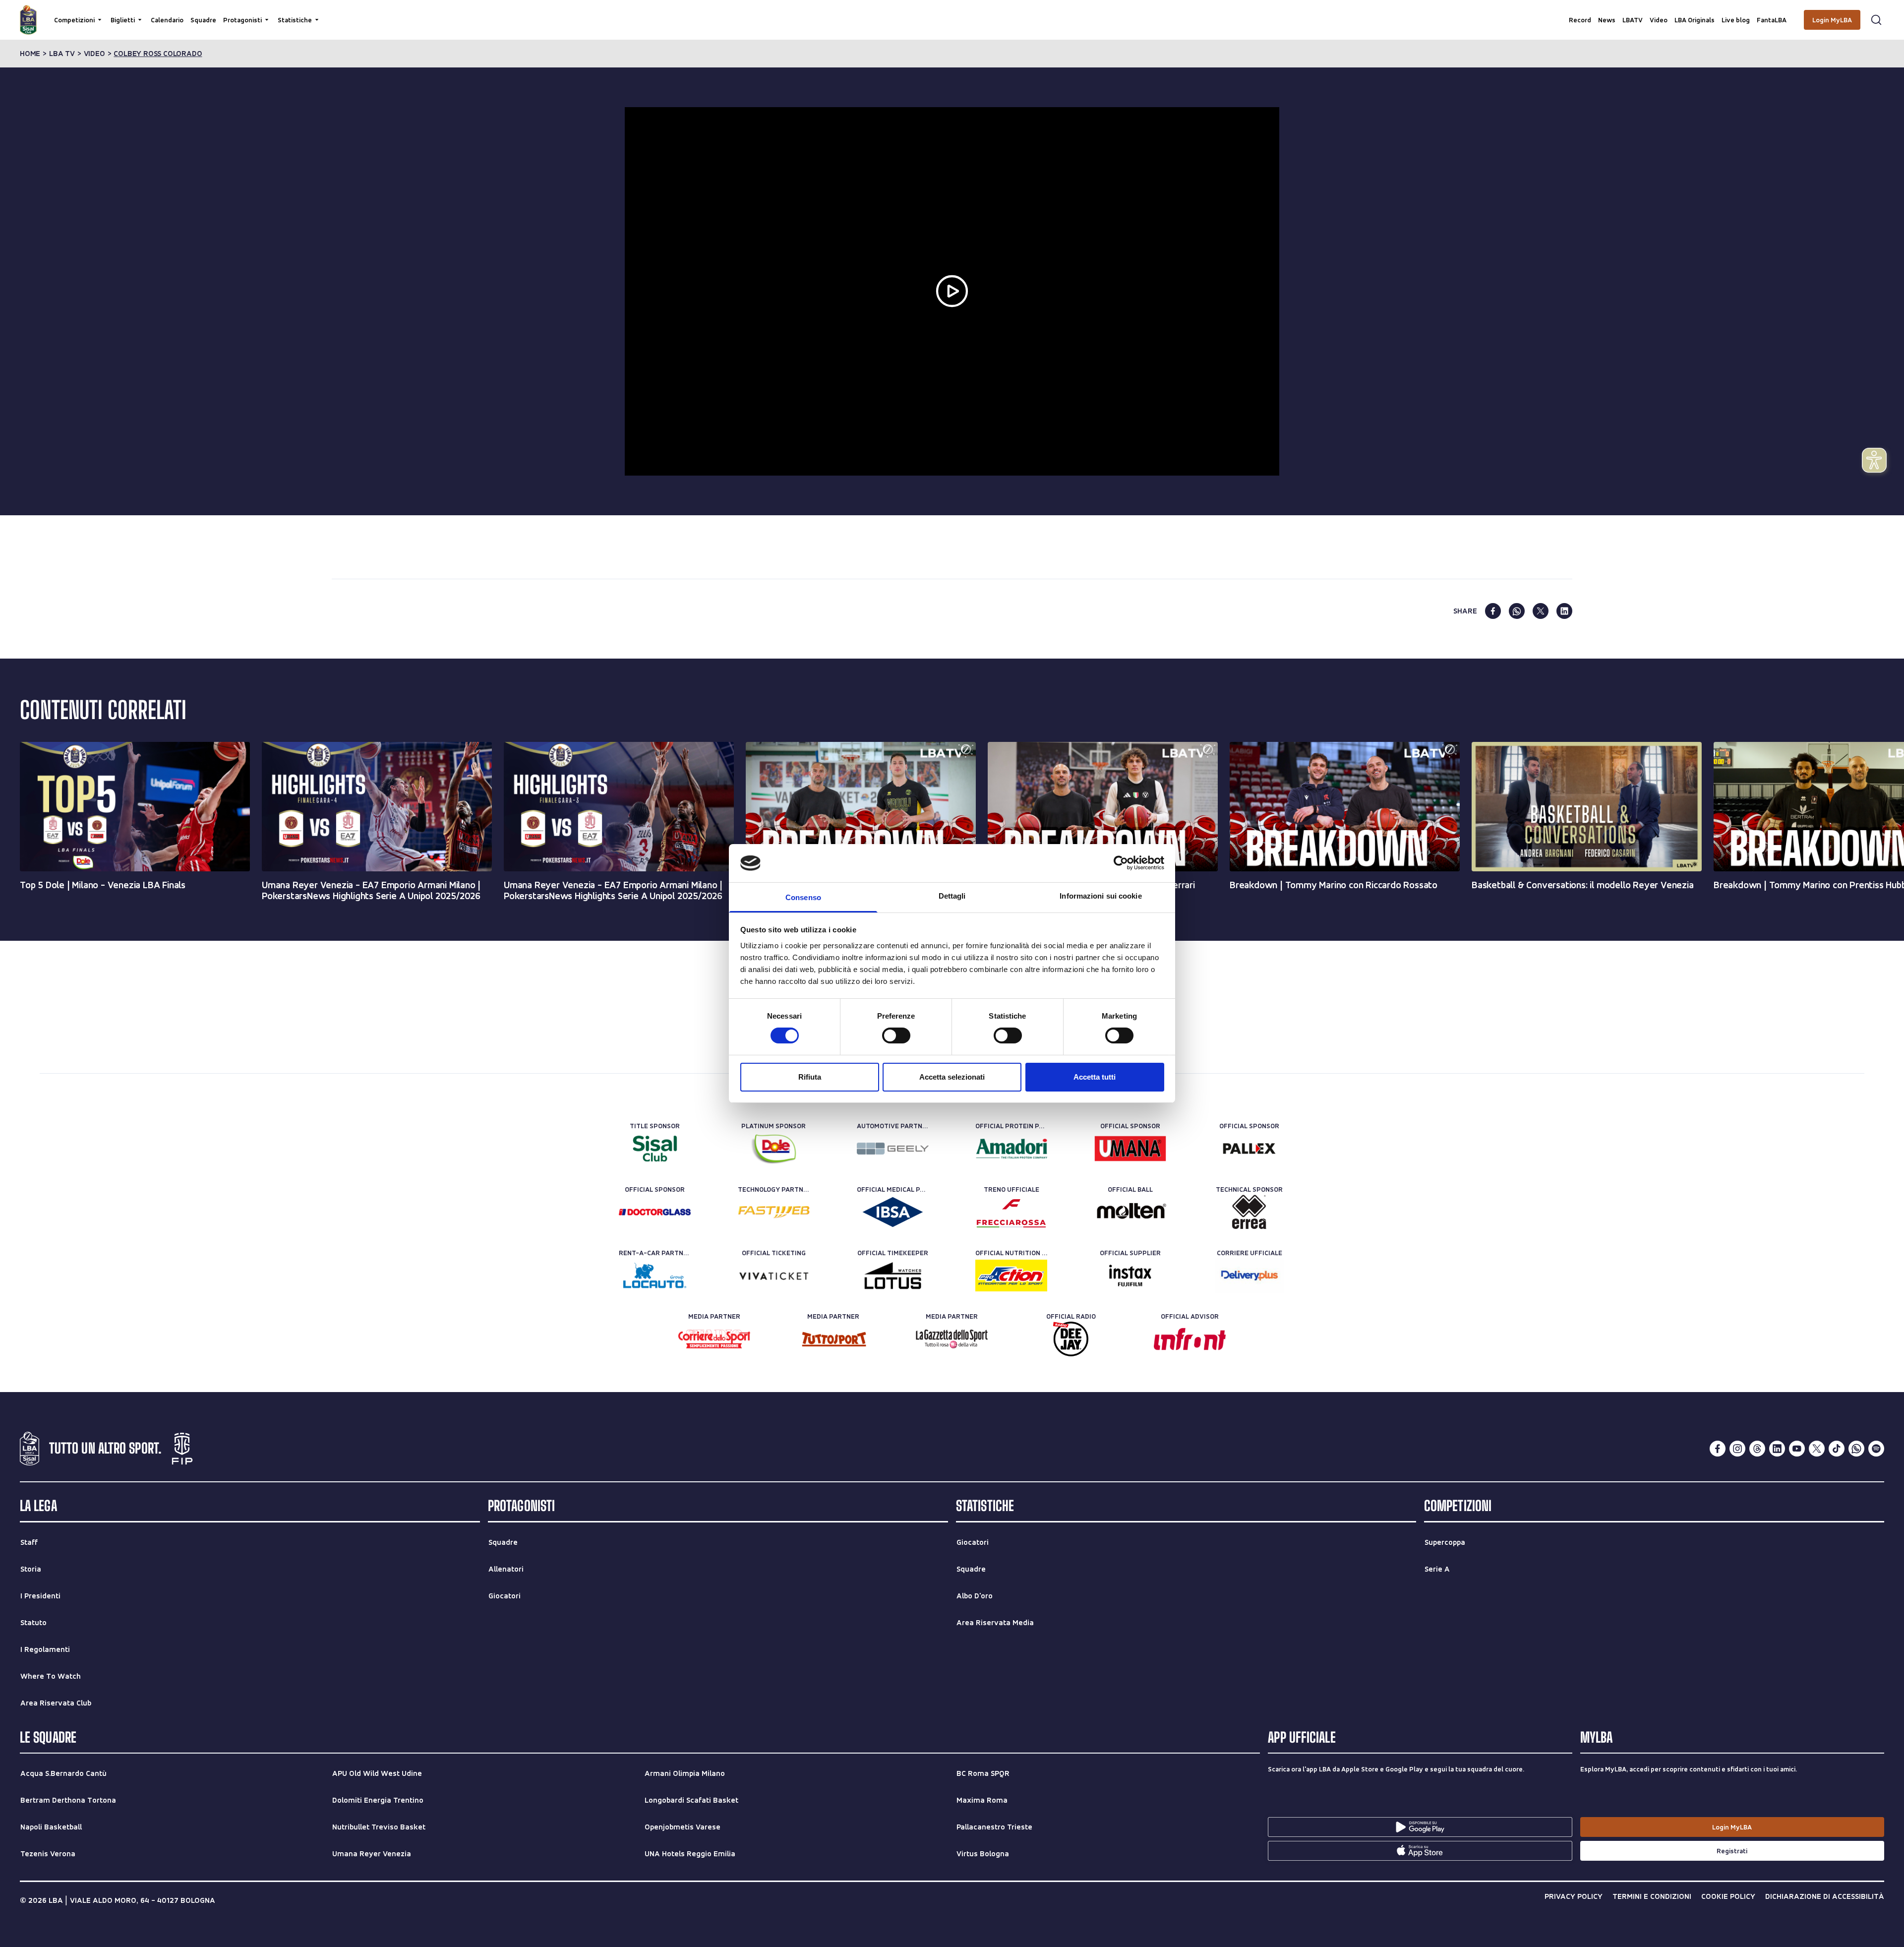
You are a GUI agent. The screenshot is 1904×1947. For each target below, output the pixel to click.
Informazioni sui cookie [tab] (1101, 896)
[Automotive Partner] (893, 1149)
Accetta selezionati (952, 1077)
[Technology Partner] (774, 1212)
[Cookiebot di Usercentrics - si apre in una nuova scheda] (1121, 863)
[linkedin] (1564, 611)
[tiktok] (1837, 1449)
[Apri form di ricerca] (1876, 20)
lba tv (62, 54)
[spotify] (1876, 1449)
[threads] (1757, 1449)
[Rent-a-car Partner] (655, 1276)
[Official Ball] (1130, 1212)
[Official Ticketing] (774, 1276)
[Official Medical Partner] (893, 1212)
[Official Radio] (1071, 1339)
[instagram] (1737, 1449)
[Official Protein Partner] (1011, 1149)
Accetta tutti (1095, 1077)
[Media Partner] (714, 1339)
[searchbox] (952, 12)
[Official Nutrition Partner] (1011, 1276)
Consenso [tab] (803, 897)
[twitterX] (1817, 1449)
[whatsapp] (1517, 611)
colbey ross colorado (158, 54)
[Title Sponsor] (655, 1149)
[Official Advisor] (1190, 1339)
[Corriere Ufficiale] (1249, 1276)
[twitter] (1541, 611)
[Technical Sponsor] (1249, 1212)
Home (30, 54)
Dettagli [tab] (952, 896)
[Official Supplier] (1130, 1276)
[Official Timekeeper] (893, 1276)
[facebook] (1493, 611)
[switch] (896, 1035)
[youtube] (1797, 1449)
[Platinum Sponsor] (774, 1149)
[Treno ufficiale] (1011, 1212)
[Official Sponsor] (1130, 1149)
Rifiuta (810, 1077)
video (94, 54)
